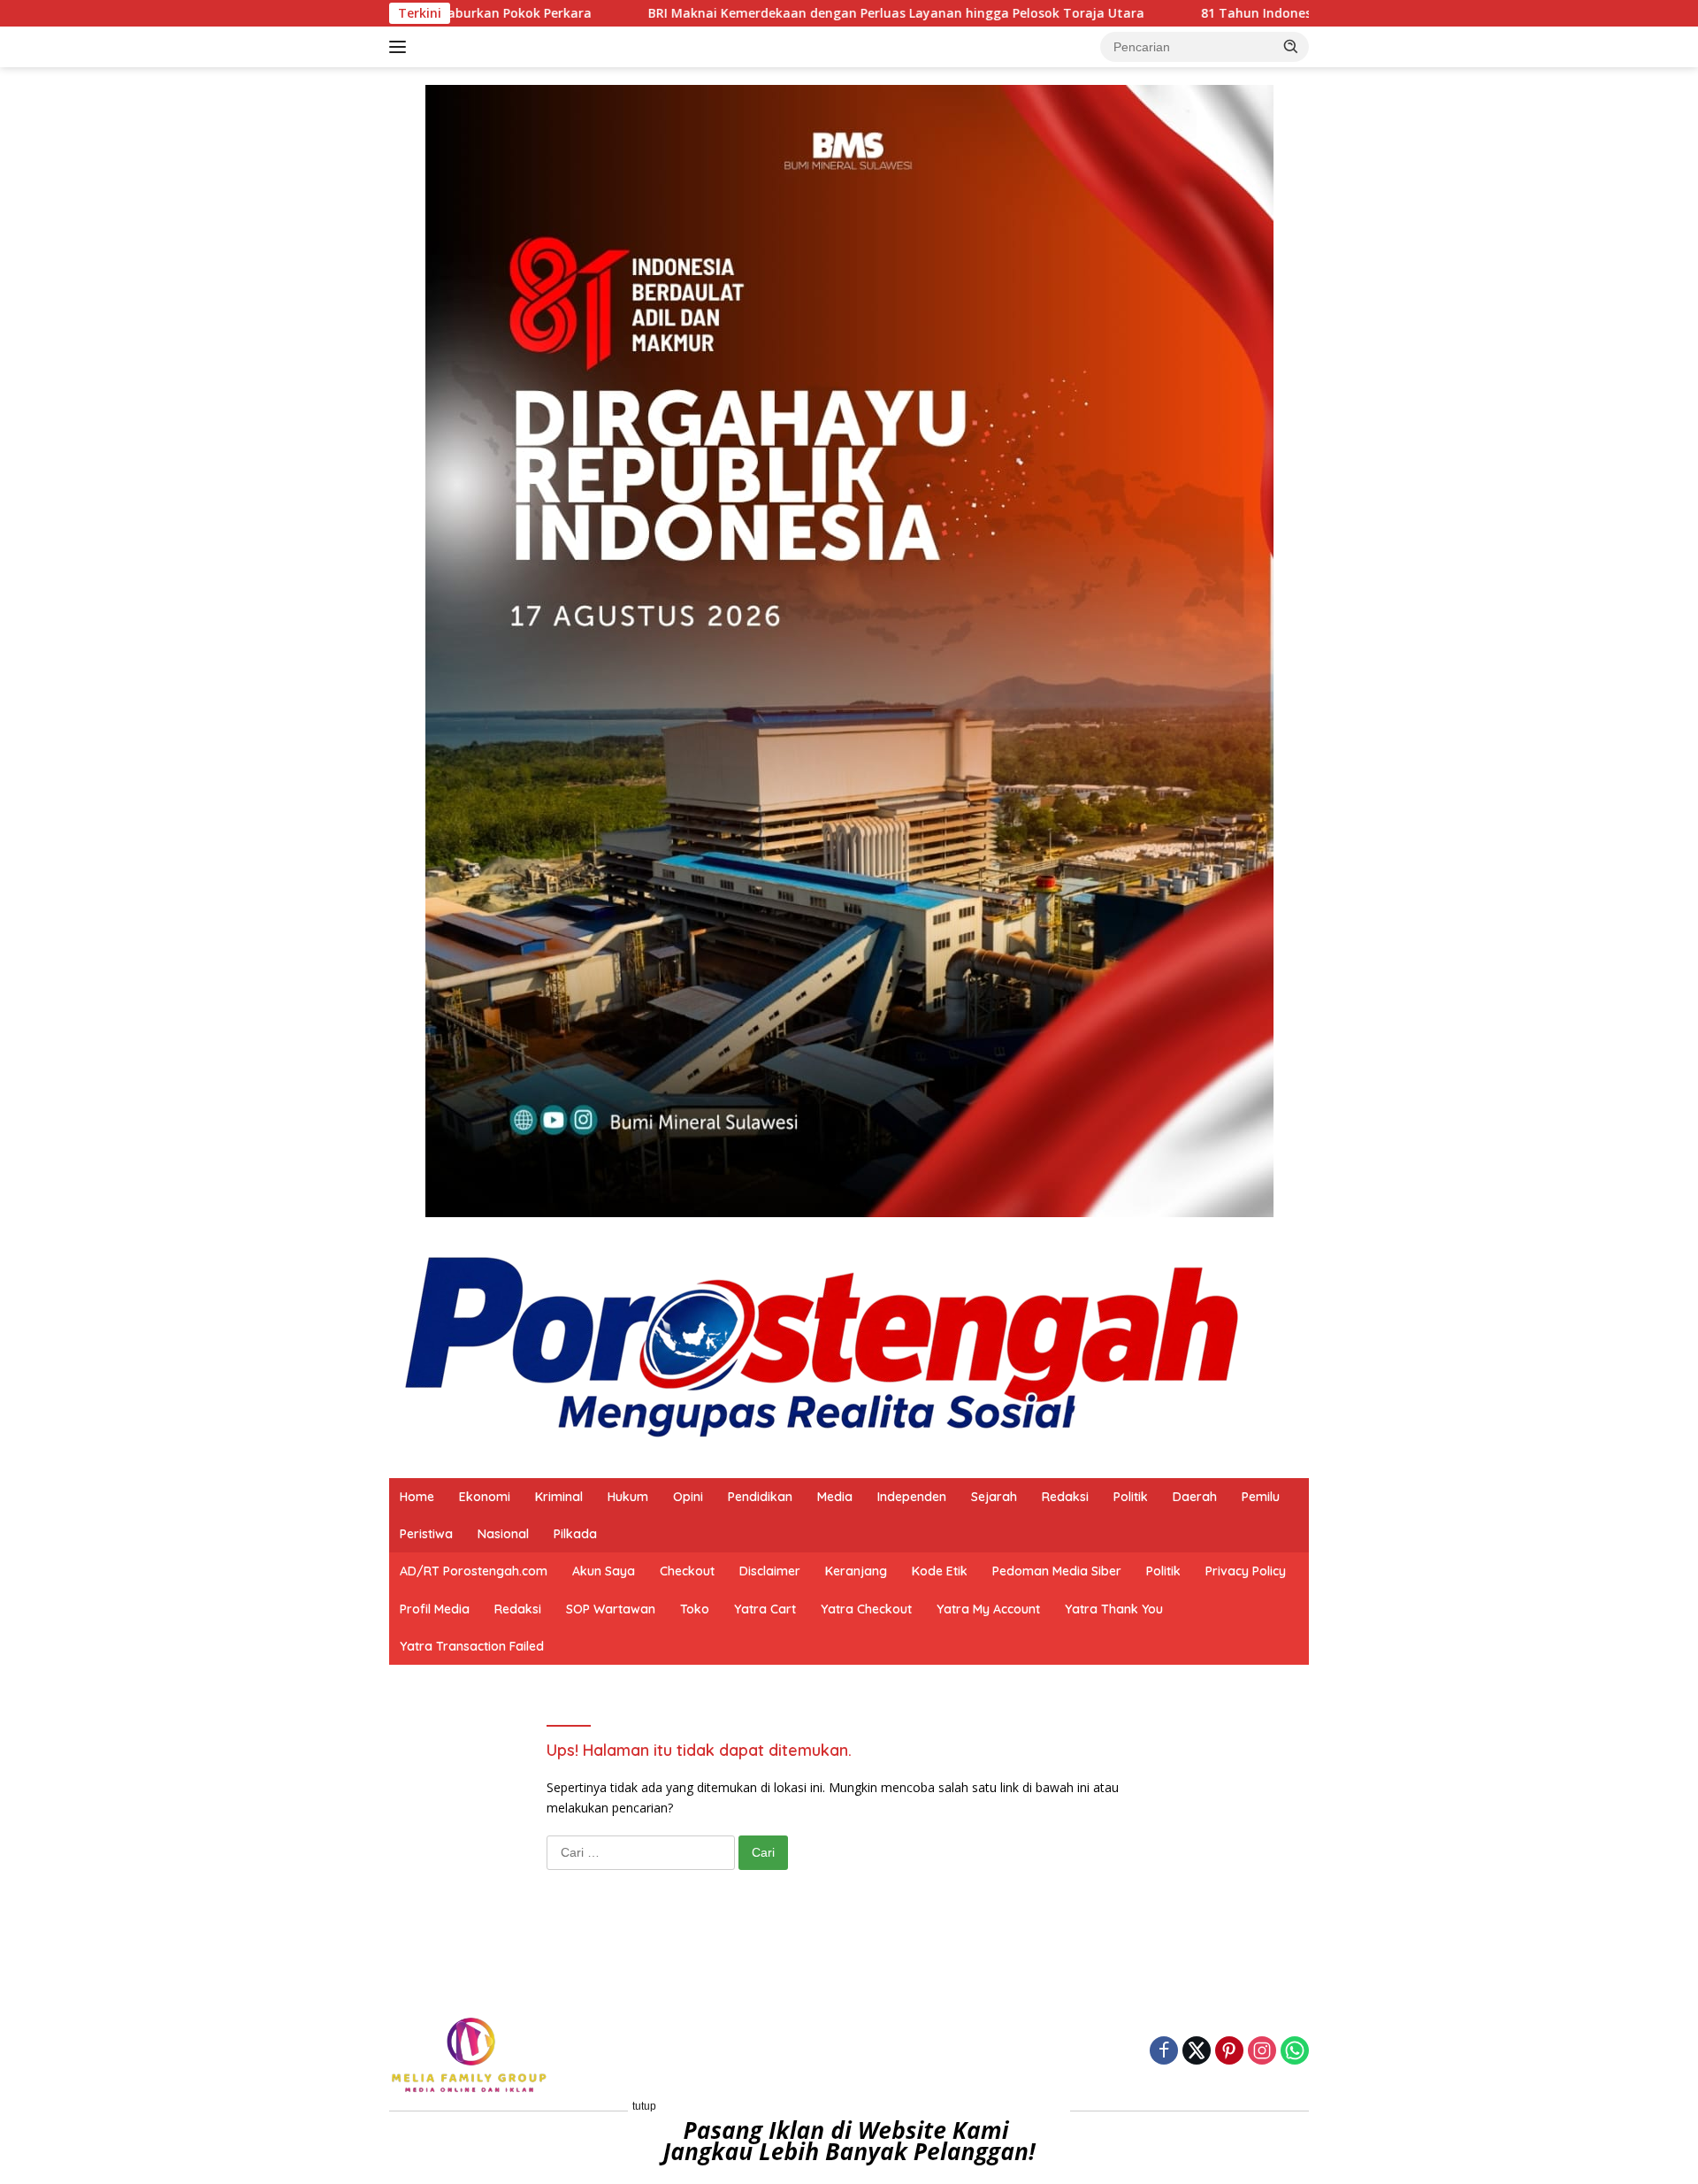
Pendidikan (760, 1497)
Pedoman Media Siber (1057, 1571)
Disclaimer (770, 1571)
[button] (1291, 46)
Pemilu (1261, 1497)
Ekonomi (485, 1497)
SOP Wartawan (611, 1609)
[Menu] (401, 47)
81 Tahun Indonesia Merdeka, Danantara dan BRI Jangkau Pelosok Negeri (1298, 13)
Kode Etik (940, 1571)
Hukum (628, 1497)
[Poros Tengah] (822, 1346)
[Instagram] (1262, 2052)
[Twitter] (1197, 2052)
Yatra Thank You (1114, 1609)
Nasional (503, 1534)
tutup (644, 2106)
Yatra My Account (988, 1609)
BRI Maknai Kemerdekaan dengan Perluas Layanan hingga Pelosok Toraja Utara (766, 13)
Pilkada (575, 1534)
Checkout (687, 1571)
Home (417, 1497)
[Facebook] (1164, 2052)
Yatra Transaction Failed (472, 1646)
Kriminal (559, 1497)
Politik (1131, 1497)
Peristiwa (426, 1534)
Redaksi (1065, 1497)
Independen (912, 1497)
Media (835, 1497)
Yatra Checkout (866, 1609)
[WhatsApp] (1295, 2052)
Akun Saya (604, 1571)
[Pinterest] (1229, 2052)
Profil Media (435, 1609)
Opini (688, 1497)
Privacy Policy (1246, 1571)
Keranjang (856, 1571)
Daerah (1195, 1497)
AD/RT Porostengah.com (474, 1571)
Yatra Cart (765, 1609)
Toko (695, 1609)
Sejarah (994, 1497)
